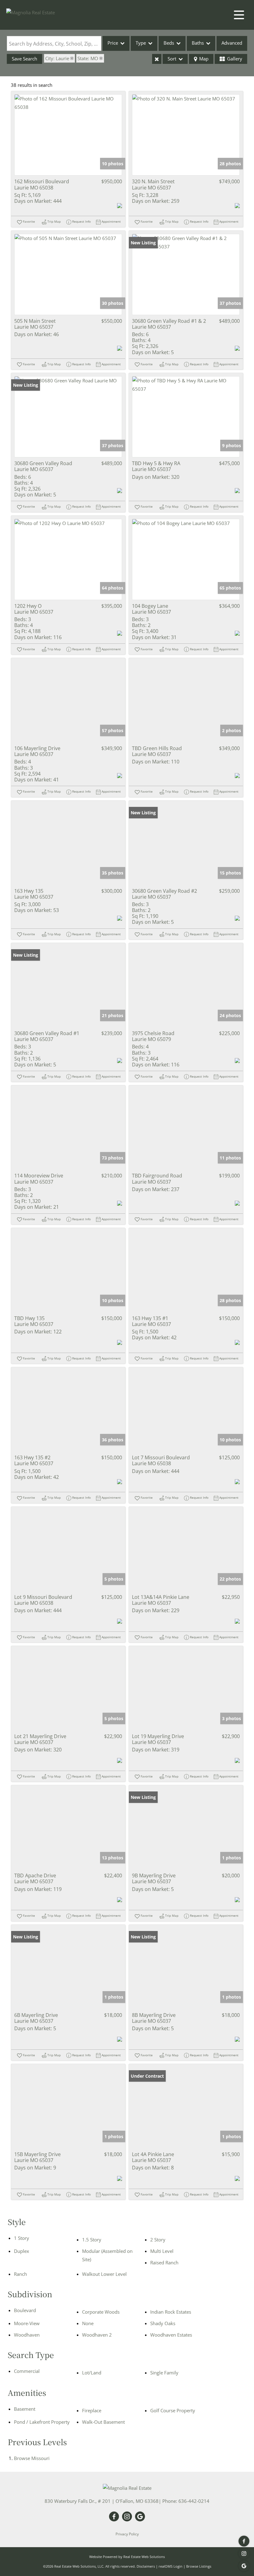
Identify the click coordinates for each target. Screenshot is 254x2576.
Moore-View (27, 2323)
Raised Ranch (164, 2262)
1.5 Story (92, 2240)
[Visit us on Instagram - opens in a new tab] (244, 2554)
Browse (32, 2458)
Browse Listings (199, 2566)
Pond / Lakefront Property (42, 2422)
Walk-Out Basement (103, 2422)
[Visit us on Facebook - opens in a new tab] (244, 2541)
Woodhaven (27, 2335)
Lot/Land (92, 2373)
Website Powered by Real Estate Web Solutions (127, 2557)
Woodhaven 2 (97, 2335)
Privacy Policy (127, 2534)
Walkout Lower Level (104, 2274)
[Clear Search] (157, 59)
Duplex (22, 2251)
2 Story (158, 2240)
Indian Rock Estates (171, 2312)
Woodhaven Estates (171, 2335)
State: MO (88, 58)
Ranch (20, 2274)
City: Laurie (57, 58)
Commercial (27, 2371)
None (88, 2323)
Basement (25, 2409)
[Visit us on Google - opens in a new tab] (244, 2566)
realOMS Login (171, 2566)
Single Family (164, 2373)
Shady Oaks (163, 2323)
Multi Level (162, 2251)
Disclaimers (146, 2566)
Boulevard (25, 2310)
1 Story (22, 2238)
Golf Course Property (173, 2410)
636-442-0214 (194, 2501)
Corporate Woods (101, 2312)
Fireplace (92, 2410)
